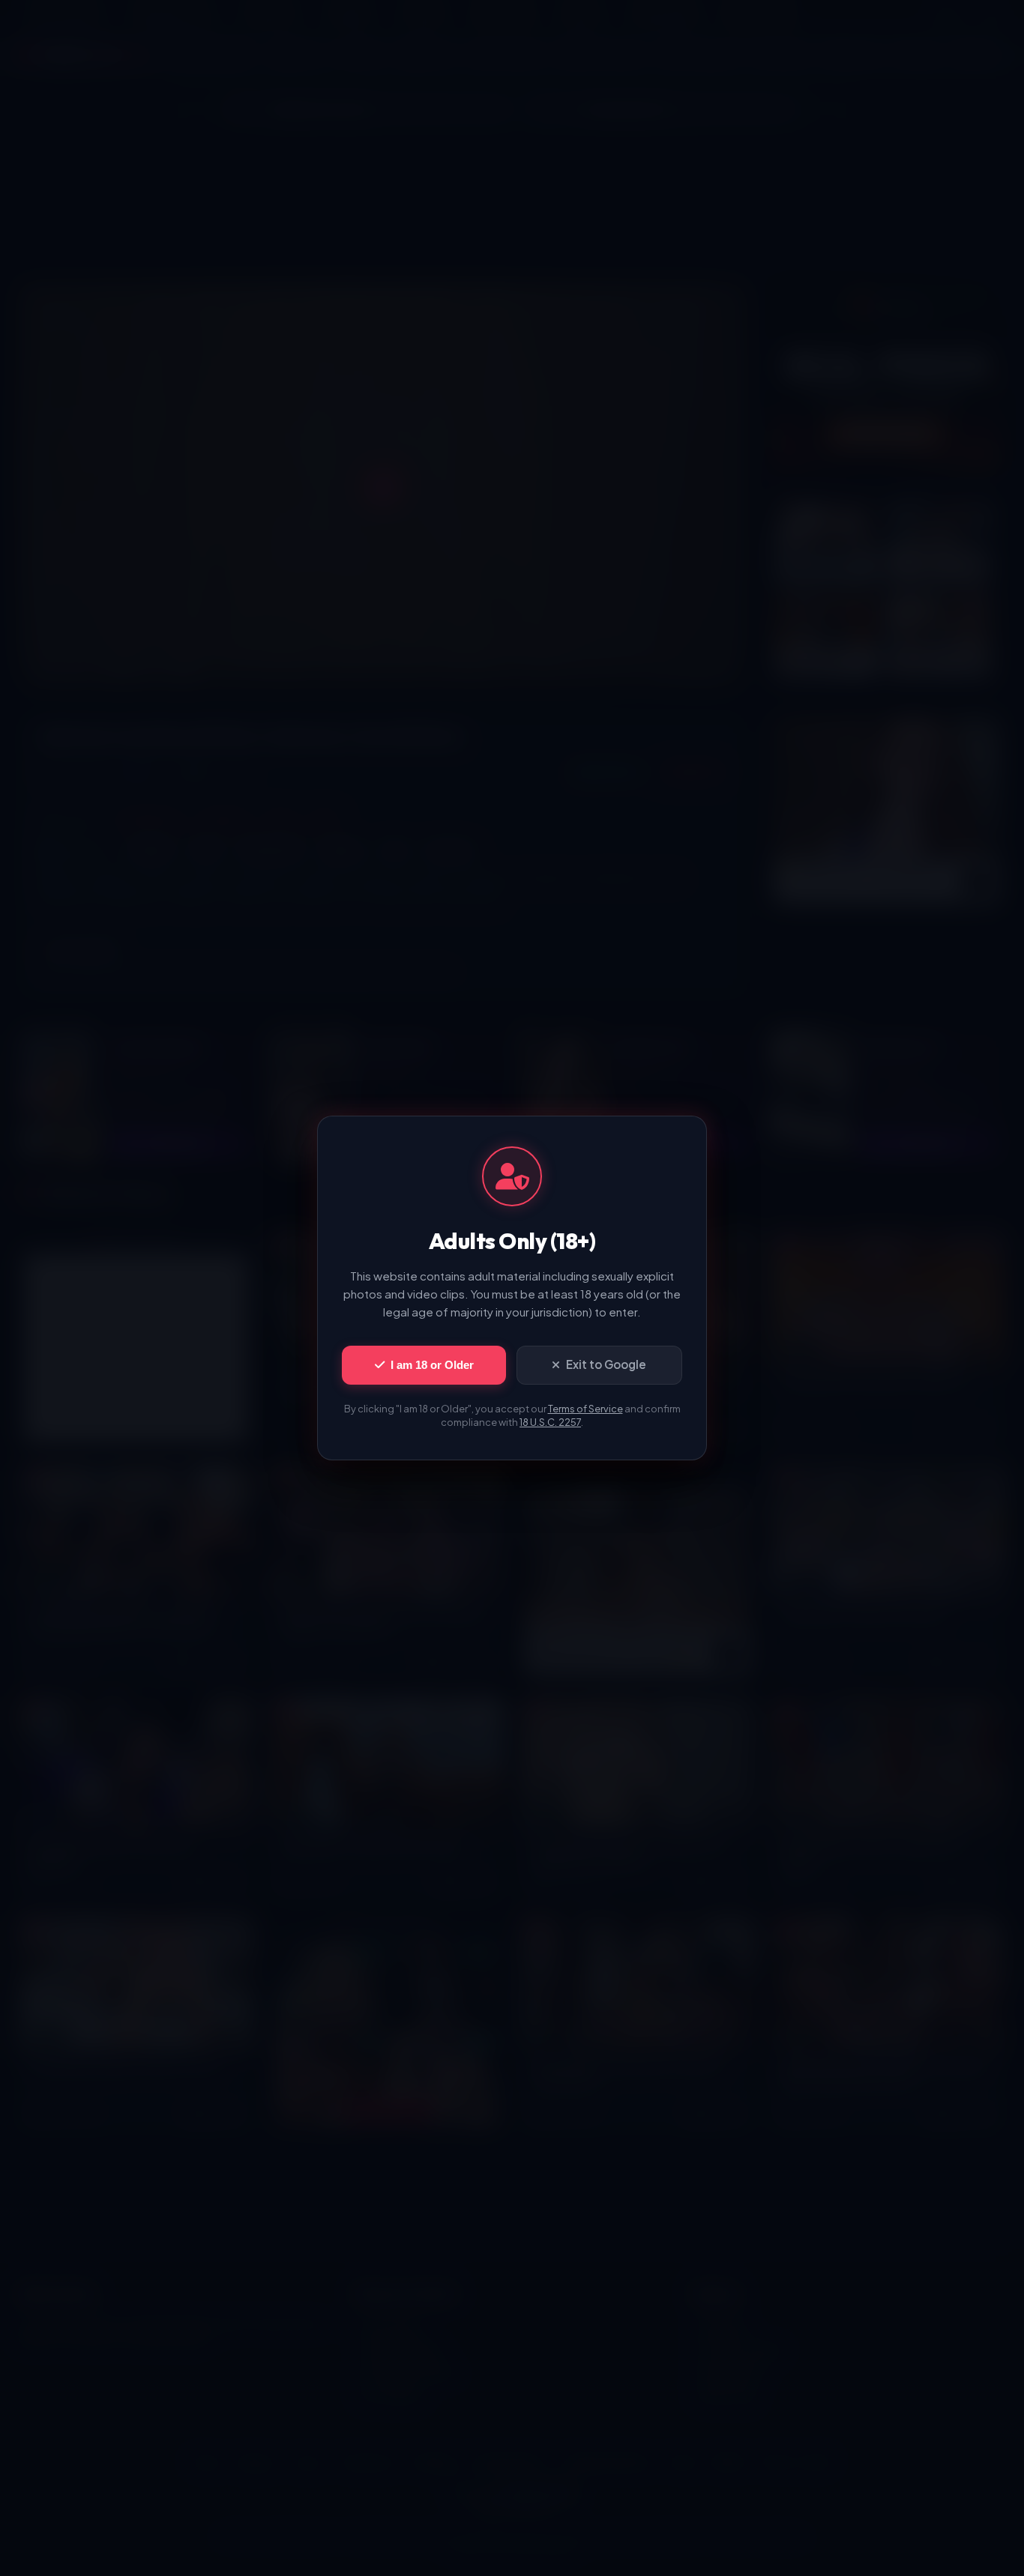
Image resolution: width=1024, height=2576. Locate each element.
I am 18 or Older (432, 1365)
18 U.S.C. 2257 (550, 1422)
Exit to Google (606, 1364)
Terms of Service (585, 1409)
